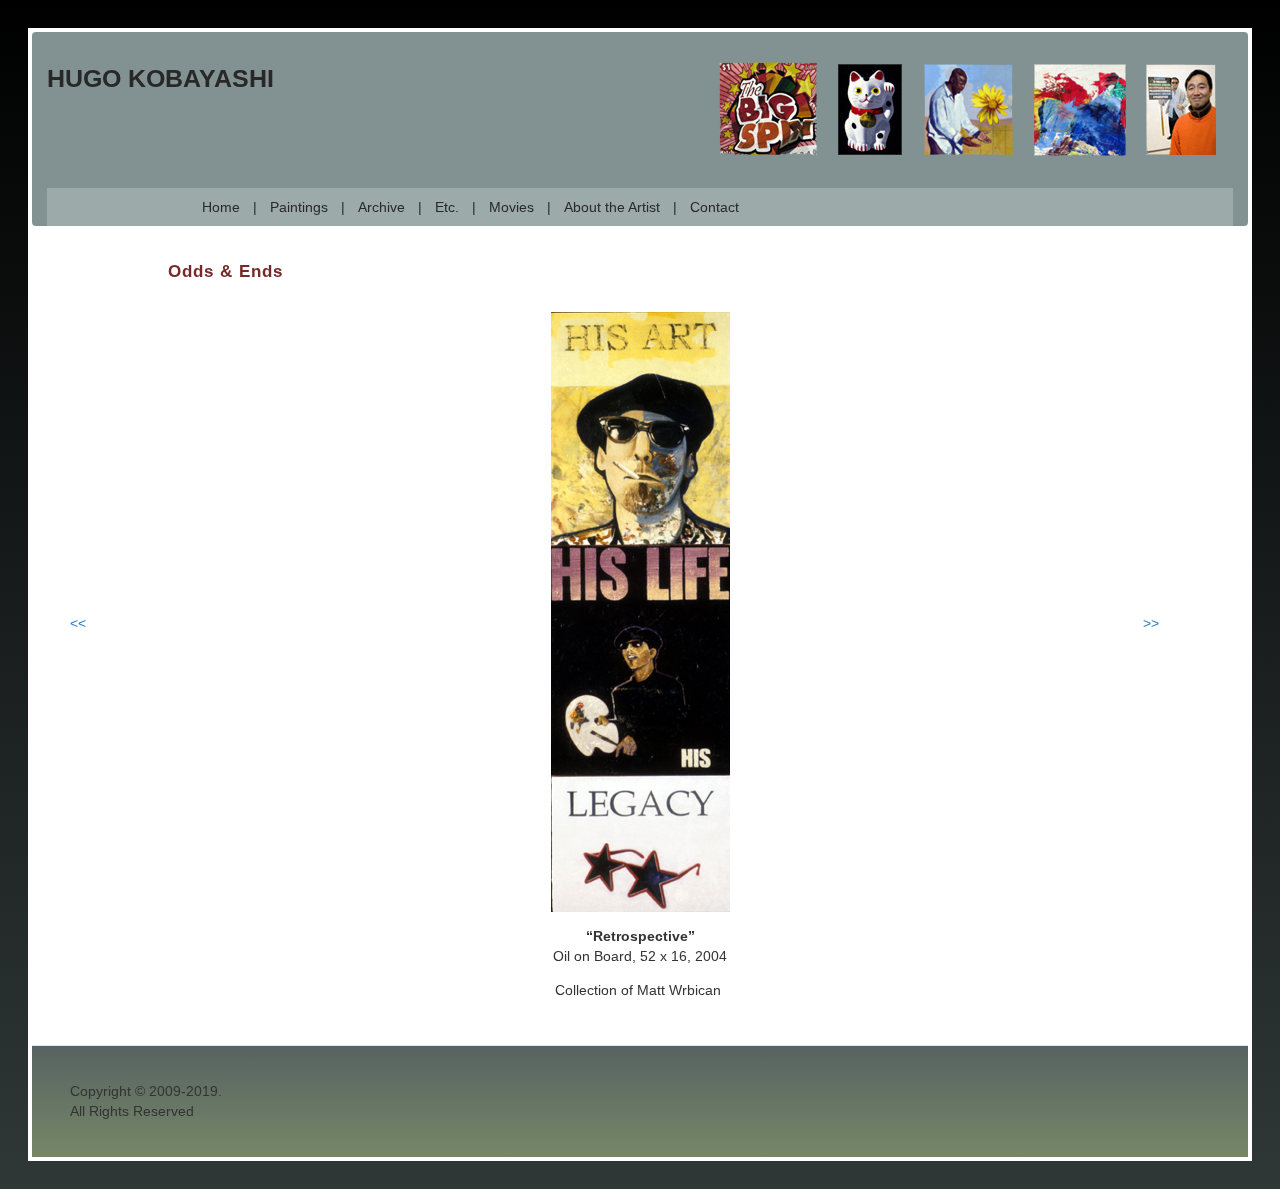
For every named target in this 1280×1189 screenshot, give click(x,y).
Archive (381, 207)
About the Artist (612, 207)
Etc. (447, 207)
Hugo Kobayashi (160, 78)
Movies (511, 207)
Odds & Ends (225, 271)
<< (78, 623)
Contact (714, 207)
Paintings (299, 207)
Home (221, 207)
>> (1151, 623)
